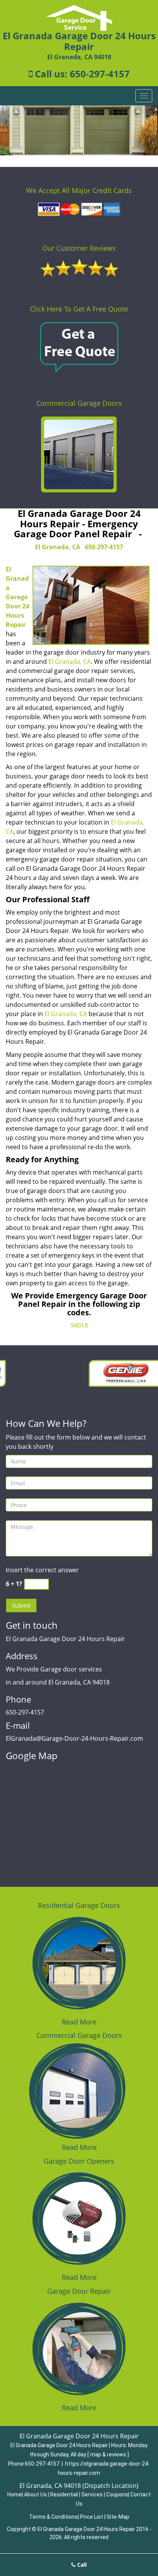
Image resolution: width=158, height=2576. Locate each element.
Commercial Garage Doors (79, 403)
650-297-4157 (100, 74)
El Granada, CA (58, 547)
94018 (79, 1325)
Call (81, 2565)
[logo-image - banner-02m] (79, 130)
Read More (79, 2022)
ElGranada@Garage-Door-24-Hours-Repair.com (74, 1738)
